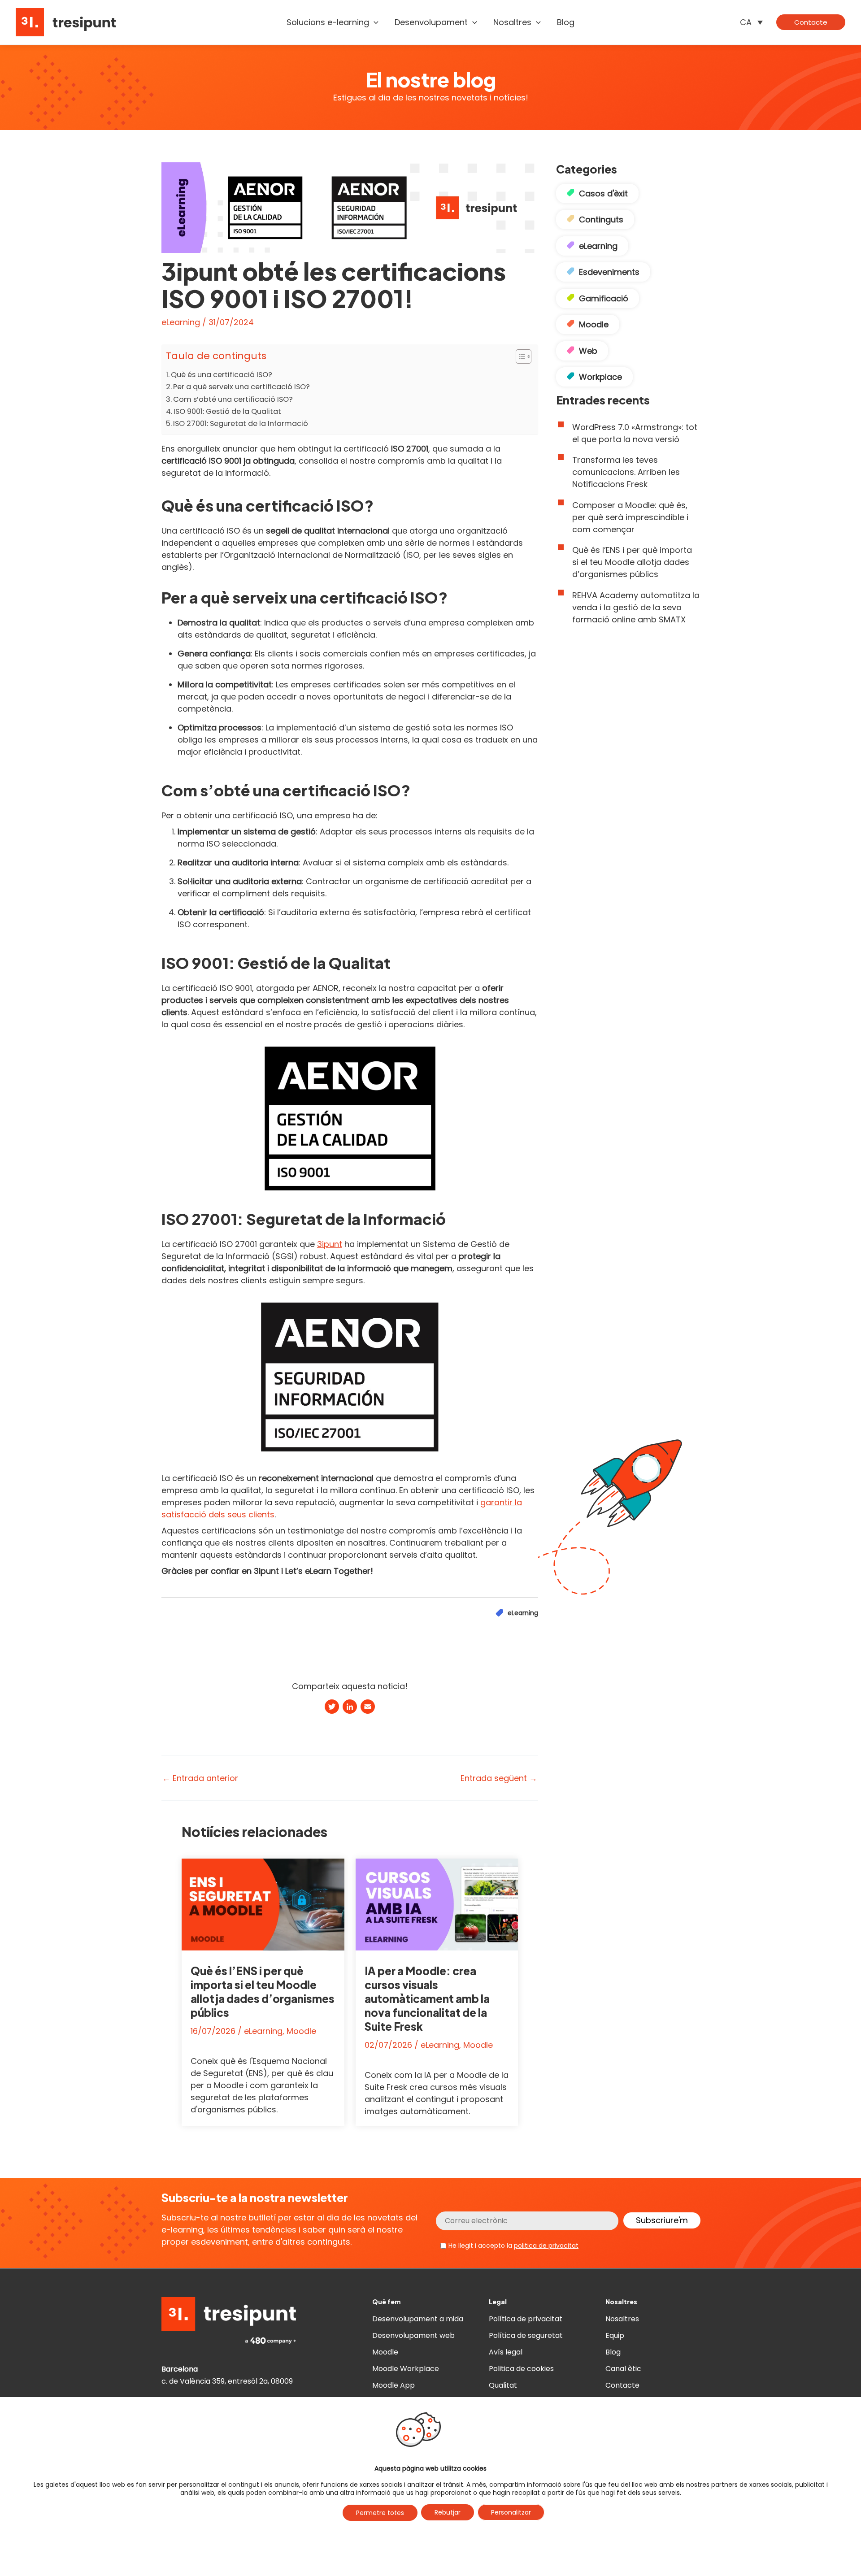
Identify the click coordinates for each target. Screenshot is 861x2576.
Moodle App (394, 2385)
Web (588, 351)
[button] (374, 22)
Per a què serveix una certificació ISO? (241, 387)
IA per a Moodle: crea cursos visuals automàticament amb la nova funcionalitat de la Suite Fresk (427, 1999)
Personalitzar (511, 2512)
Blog (613, 2352)
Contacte (622, 2385)
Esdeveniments (609, 272)
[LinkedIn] (350, 1708)
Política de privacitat (526, 2319)
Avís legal (506, 2352)
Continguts (601, 219)
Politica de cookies (521, 2369)
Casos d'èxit (603, 193)
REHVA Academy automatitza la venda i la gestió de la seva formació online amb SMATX (636, 607)
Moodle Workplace (406, 2369)
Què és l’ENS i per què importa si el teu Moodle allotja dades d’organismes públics (263, 1992)
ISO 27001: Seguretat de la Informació (241, 424)
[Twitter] (332, 1708)
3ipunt (330, 1244)
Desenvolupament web (413, 2335)
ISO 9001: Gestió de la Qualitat (227, 411)
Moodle (301, 2031)
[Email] (368, 1708)
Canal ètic (623, 2369)
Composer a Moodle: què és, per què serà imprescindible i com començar (630, 517)
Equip (615, 2335)
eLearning (181, 322)
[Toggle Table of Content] (519, 356)
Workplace (600, 377)
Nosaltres (622, 2319)
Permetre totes (380, 2513)
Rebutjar (448, 2512)
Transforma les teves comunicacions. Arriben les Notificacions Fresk (626, 472)
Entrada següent (499, 1778)
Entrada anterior (200, 1778)
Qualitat (503, 2385)
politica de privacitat (546, 2246)
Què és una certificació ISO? (222, 375)
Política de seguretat (526, 2335)
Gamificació (604, 298)
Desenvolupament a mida (418, 2319)
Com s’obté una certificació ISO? (233, 399)
